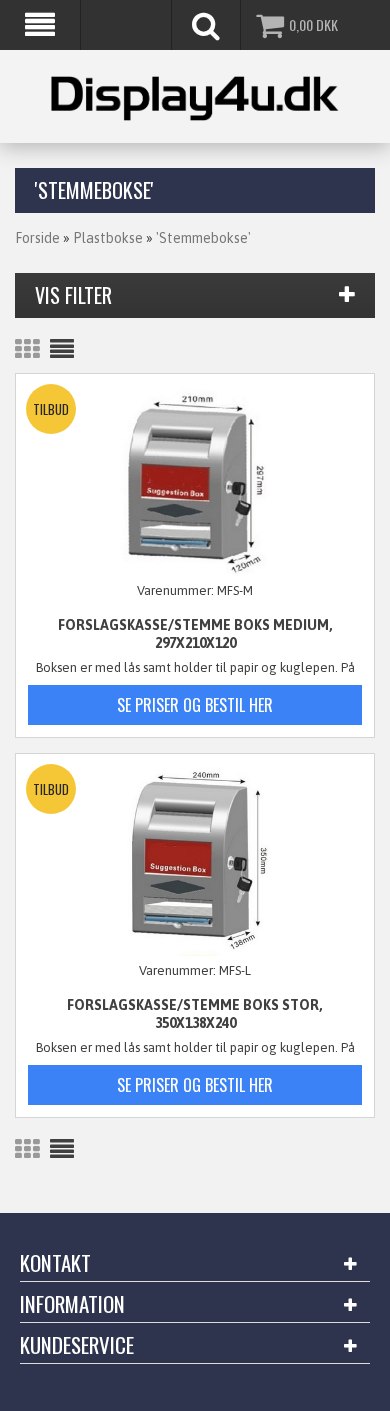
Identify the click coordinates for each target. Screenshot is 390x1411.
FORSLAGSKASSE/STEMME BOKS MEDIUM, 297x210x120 (195, 634)
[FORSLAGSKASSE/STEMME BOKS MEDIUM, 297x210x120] (195, 481)
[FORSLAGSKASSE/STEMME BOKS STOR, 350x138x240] (195, 861)
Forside (37, 238)
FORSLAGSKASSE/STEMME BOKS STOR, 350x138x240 (195, 1014)
